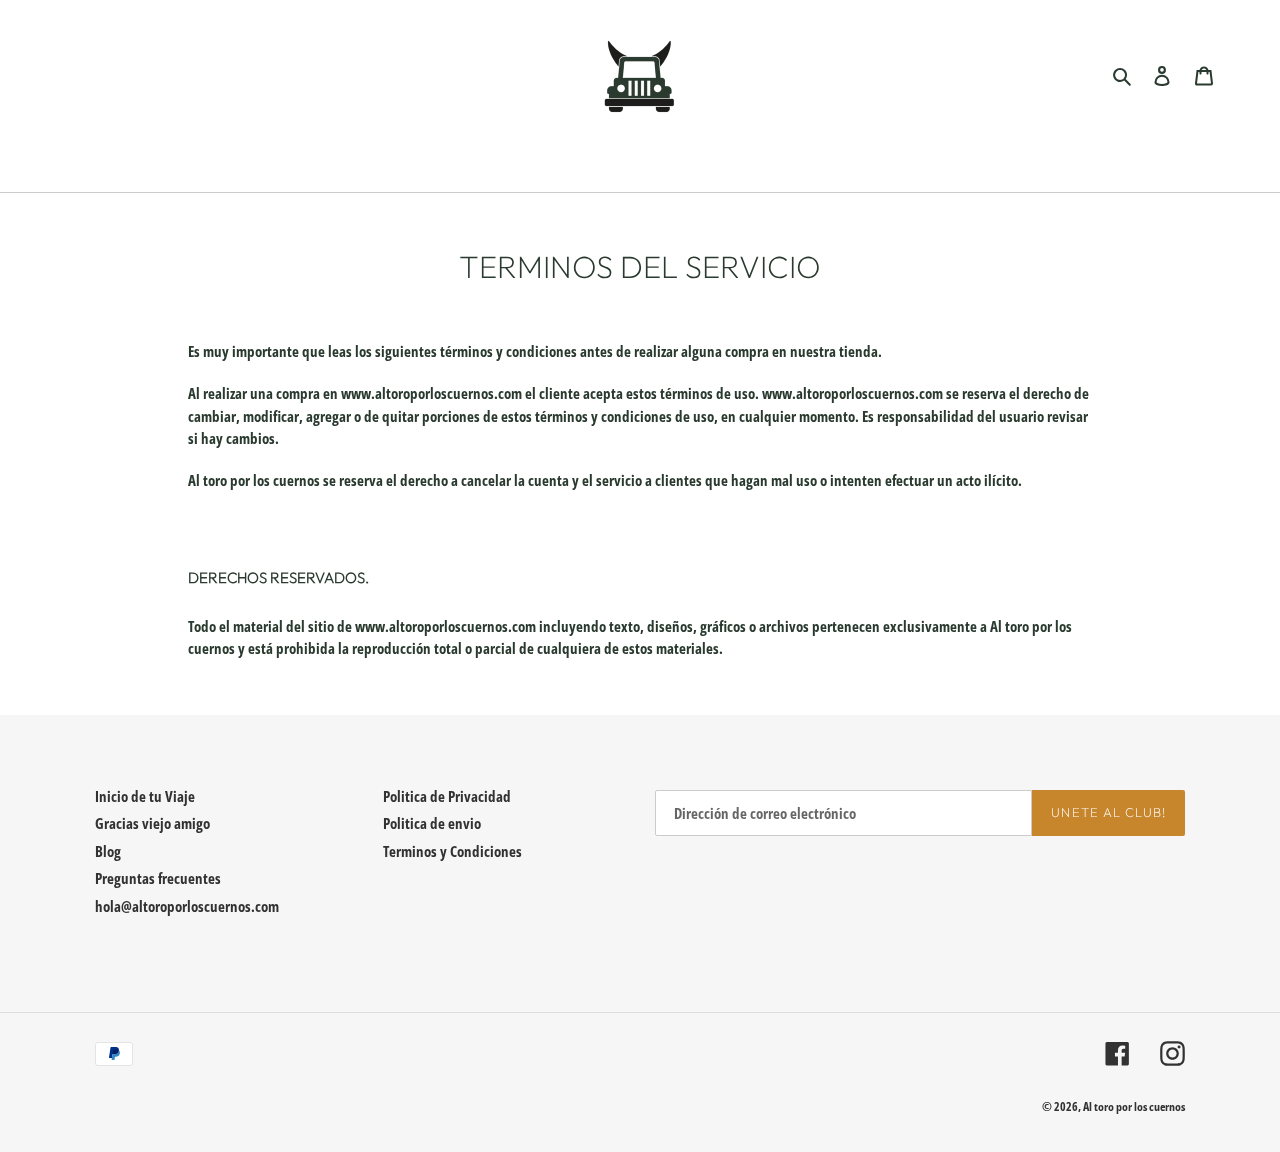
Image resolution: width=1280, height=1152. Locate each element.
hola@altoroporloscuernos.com (187, 906)
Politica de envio (432, 823)
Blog (108, 851)
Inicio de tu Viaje (145, 796)
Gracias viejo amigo (152, 823)
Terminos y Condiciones (452, 851)
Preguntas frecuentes (158, 878)
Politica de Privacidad (447, 796)
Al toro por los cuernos (1134, 1106)
